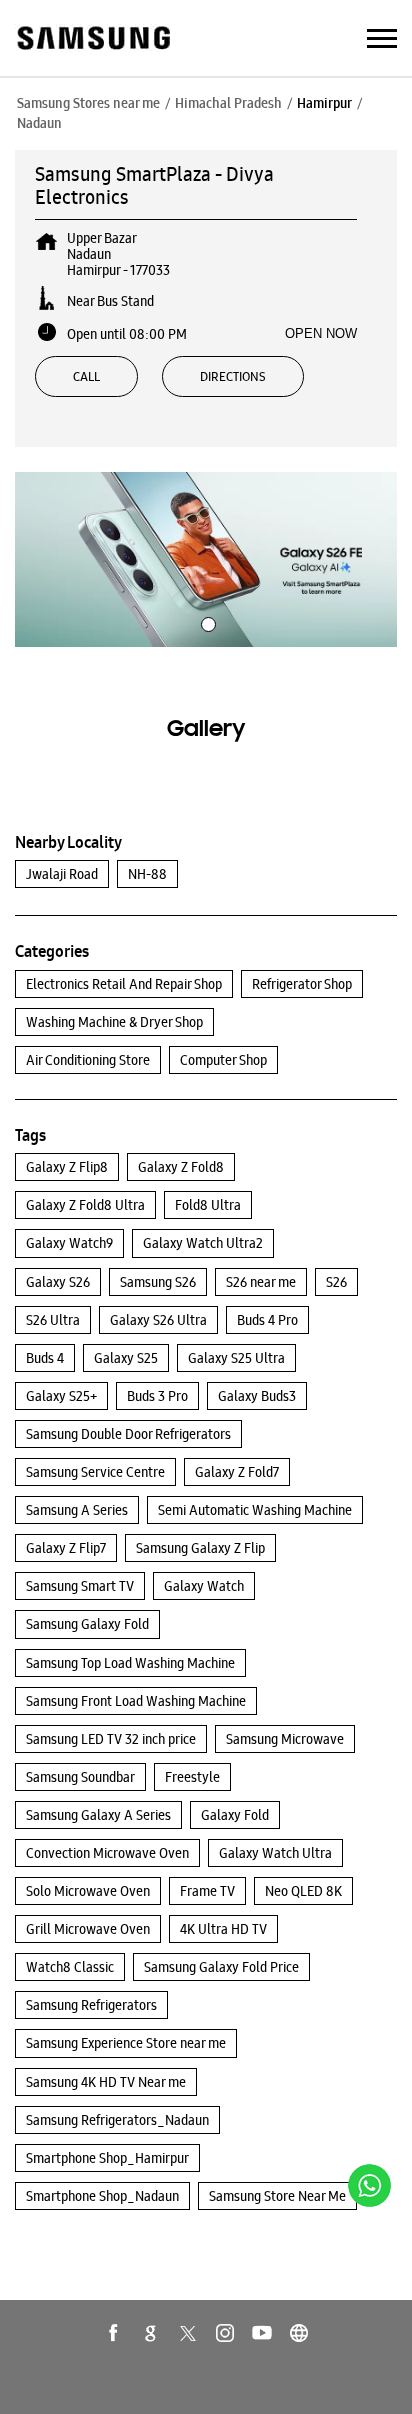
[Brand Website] (299, 2333)
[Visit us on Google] (151, 2333)
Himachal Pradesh (228, 103)
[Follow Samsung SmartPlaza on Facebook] (114, 2333)
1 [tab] (206, 622)
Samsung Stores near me (88, 103)
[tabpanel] (206, 559)
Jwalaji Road (62, 874)
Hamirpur (324, 103)
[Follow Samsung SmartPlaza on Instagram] (225, 2333)
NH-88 (147, 874)
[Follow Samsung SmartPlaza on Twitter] (188, 2333)
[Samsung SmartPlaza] (92, 39)
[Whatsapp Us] (369, 2185)
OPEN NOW (321, 333)
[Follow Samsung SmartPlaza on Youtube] (262, 2333)
